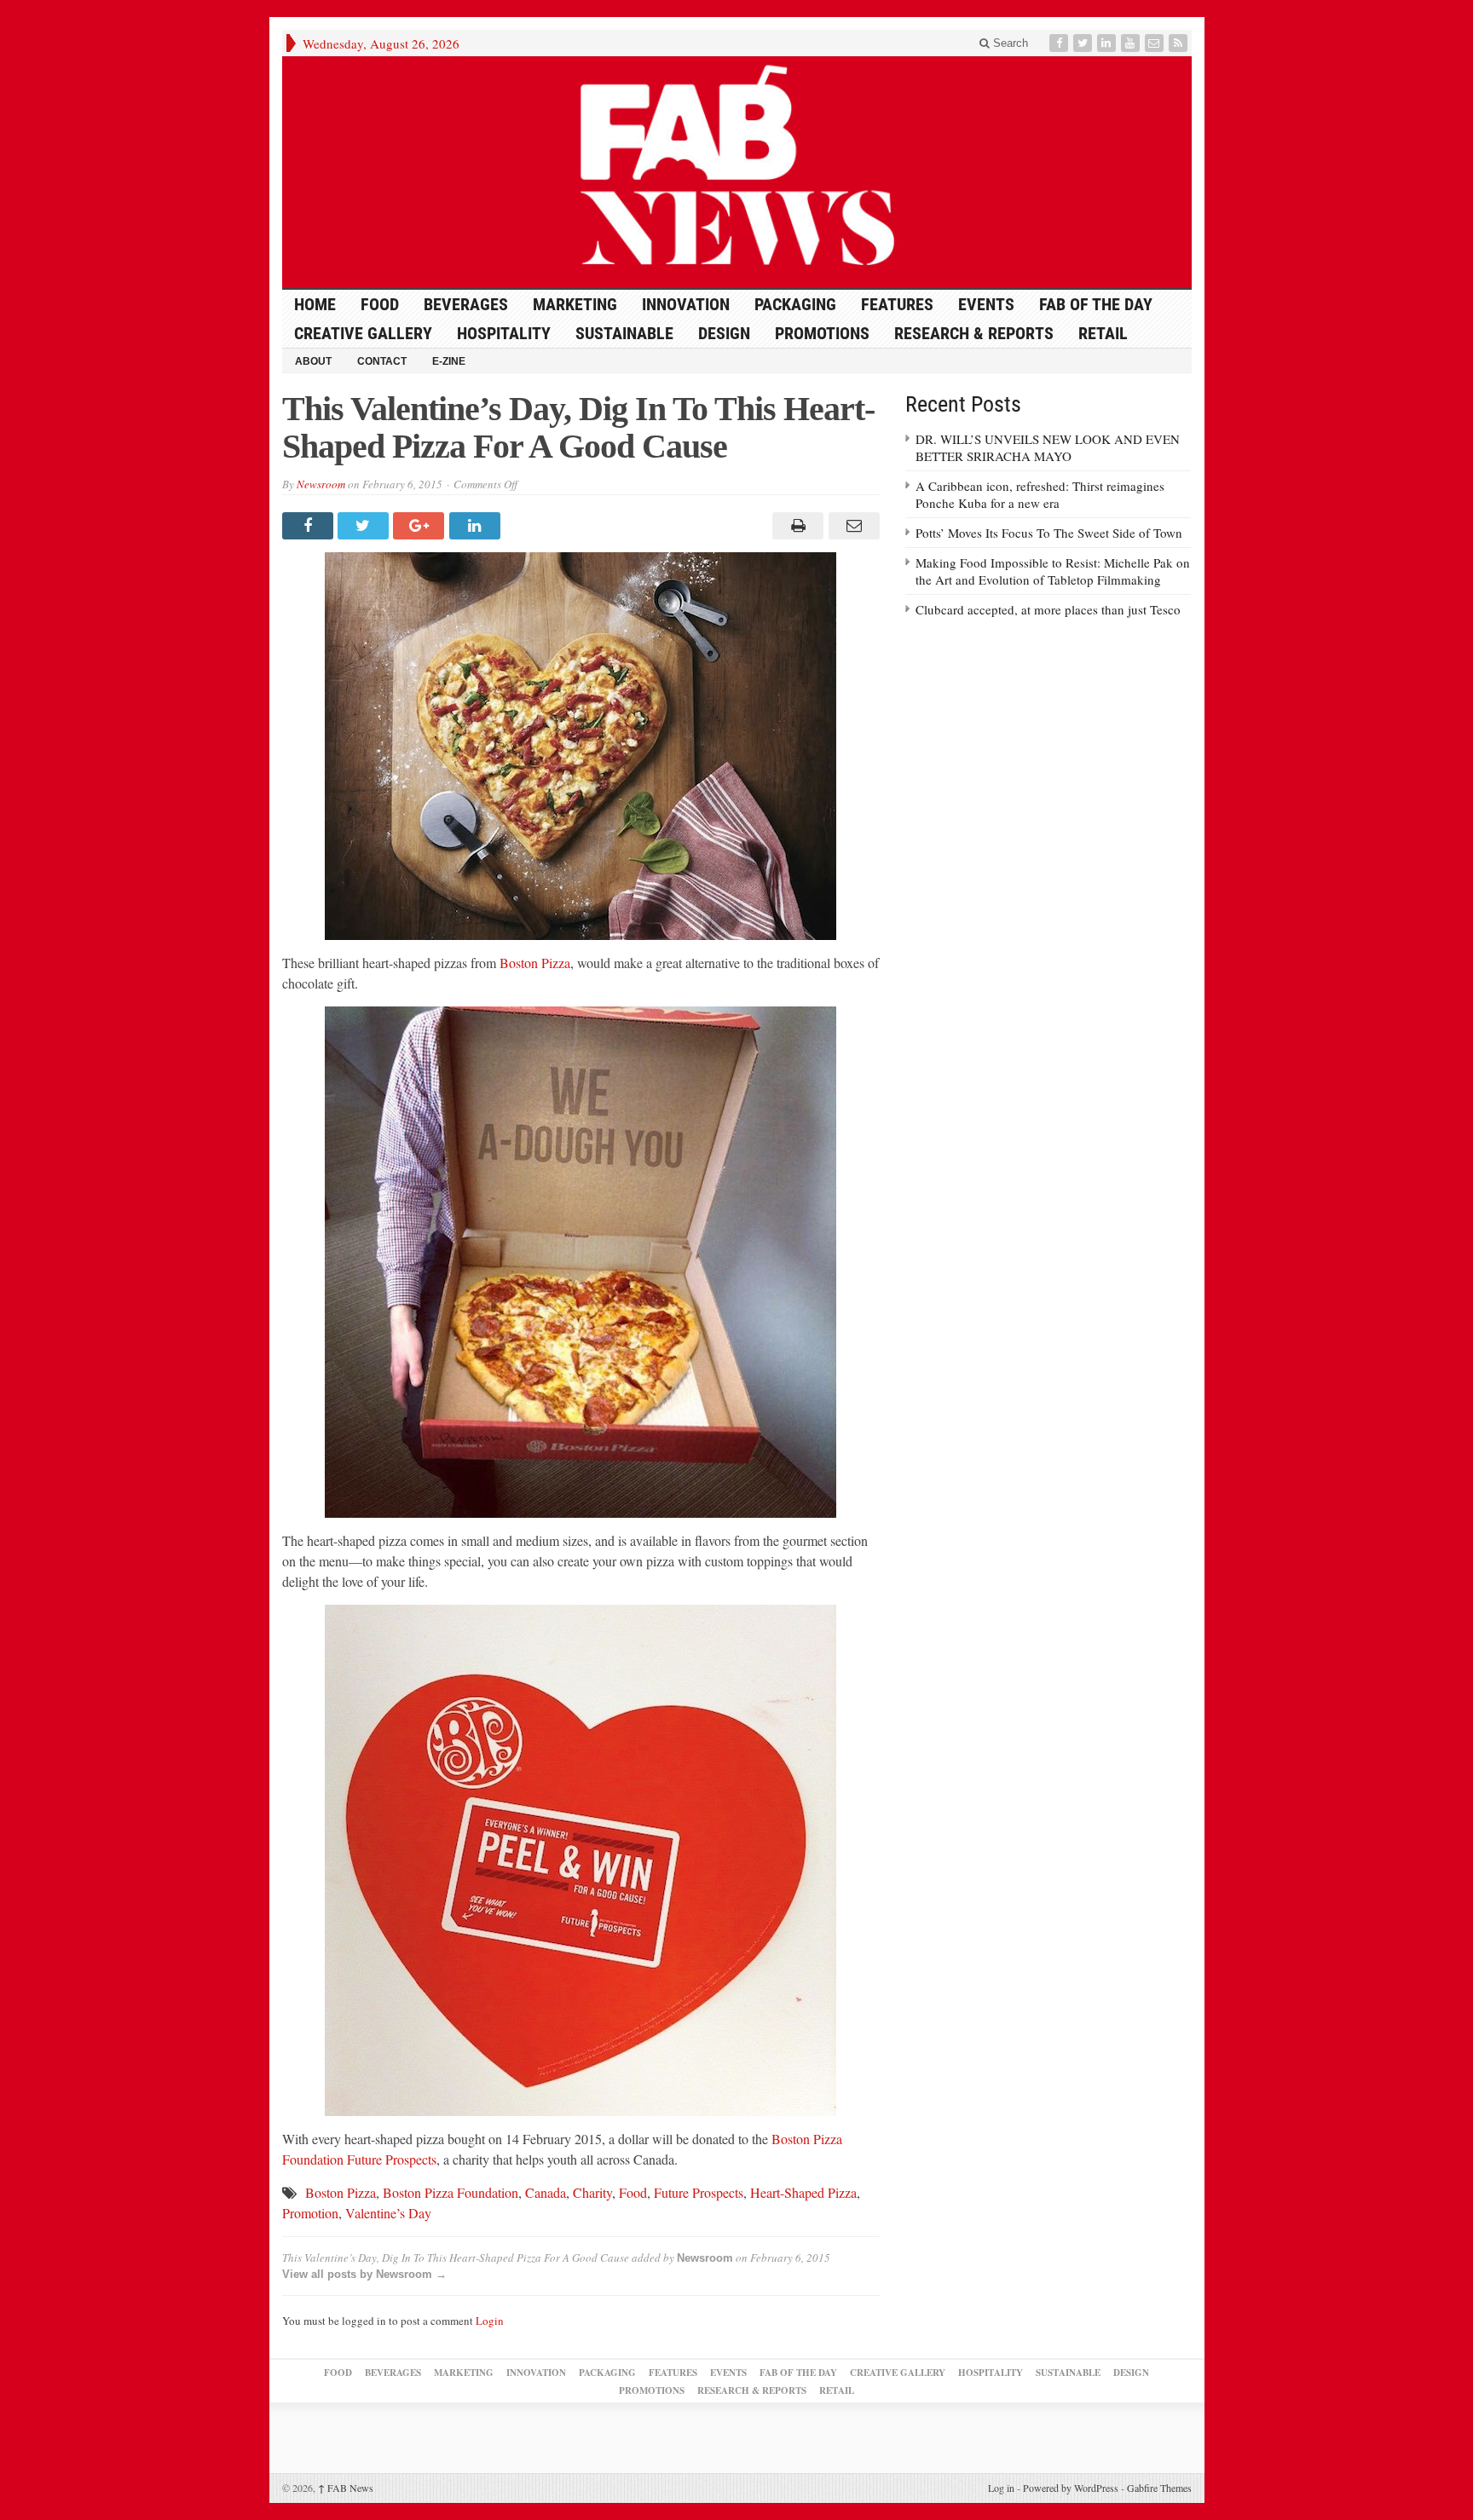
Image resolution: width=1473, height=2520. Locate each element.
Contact (382, 361)
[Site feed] (1180, 43)
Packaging (795, 304)
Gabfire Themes (1159, 2488)
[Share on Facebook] (310, 526)
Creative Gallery (363, 333)
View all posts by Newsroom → (364, 2274)
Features (897, 304)
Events (986, 304)
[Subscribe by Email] (1156, 43)
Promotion (310, 2213)
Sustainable (624, 333)
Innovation (686, 304)
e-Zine (449, 361)
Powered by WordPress (1071, 2488)
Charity (592, 2192)
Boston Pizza (535, 963)
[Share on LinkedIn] (477, 526)
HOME (315, 304)
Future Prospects (699, 2192)
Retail (1103, 333)
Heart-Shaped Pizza (803, 2192)
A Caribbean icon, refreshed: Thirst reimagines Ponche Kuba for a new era (1040, 494)
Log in (1001, 2488)
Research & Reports (974, 333)
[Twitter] (1084, 43)
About (313, 361)
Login (490, 2321)
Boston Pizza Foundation (451, 2192)
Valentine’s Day (388, 2213)
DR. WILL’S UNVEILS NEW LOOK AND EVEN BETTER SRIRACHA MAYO (1048, 447)
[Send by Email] (851, 526)
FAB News (346, 2488)
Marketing (575, 304)
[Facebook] (1060, 43)
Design (724, 333)
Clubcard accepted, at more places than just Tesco (1048, 609)
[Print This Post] (796, 526)
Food (380, 304)
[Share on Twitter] (365, 526)
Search (1009, 43)
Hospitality (504, 333)
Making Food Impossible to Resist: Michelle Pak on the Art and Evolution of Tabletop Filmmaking (1053, 571)
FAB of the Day (1096, 304)
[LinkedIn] (1108, 43)
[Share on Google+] (421, 526)
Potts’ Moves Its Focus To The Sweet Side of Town (1049, 533)
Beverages (466, 304)
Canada (546, 2192)
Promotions (822, 333)
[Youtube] (1132, 43)
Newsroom (321, 484)
